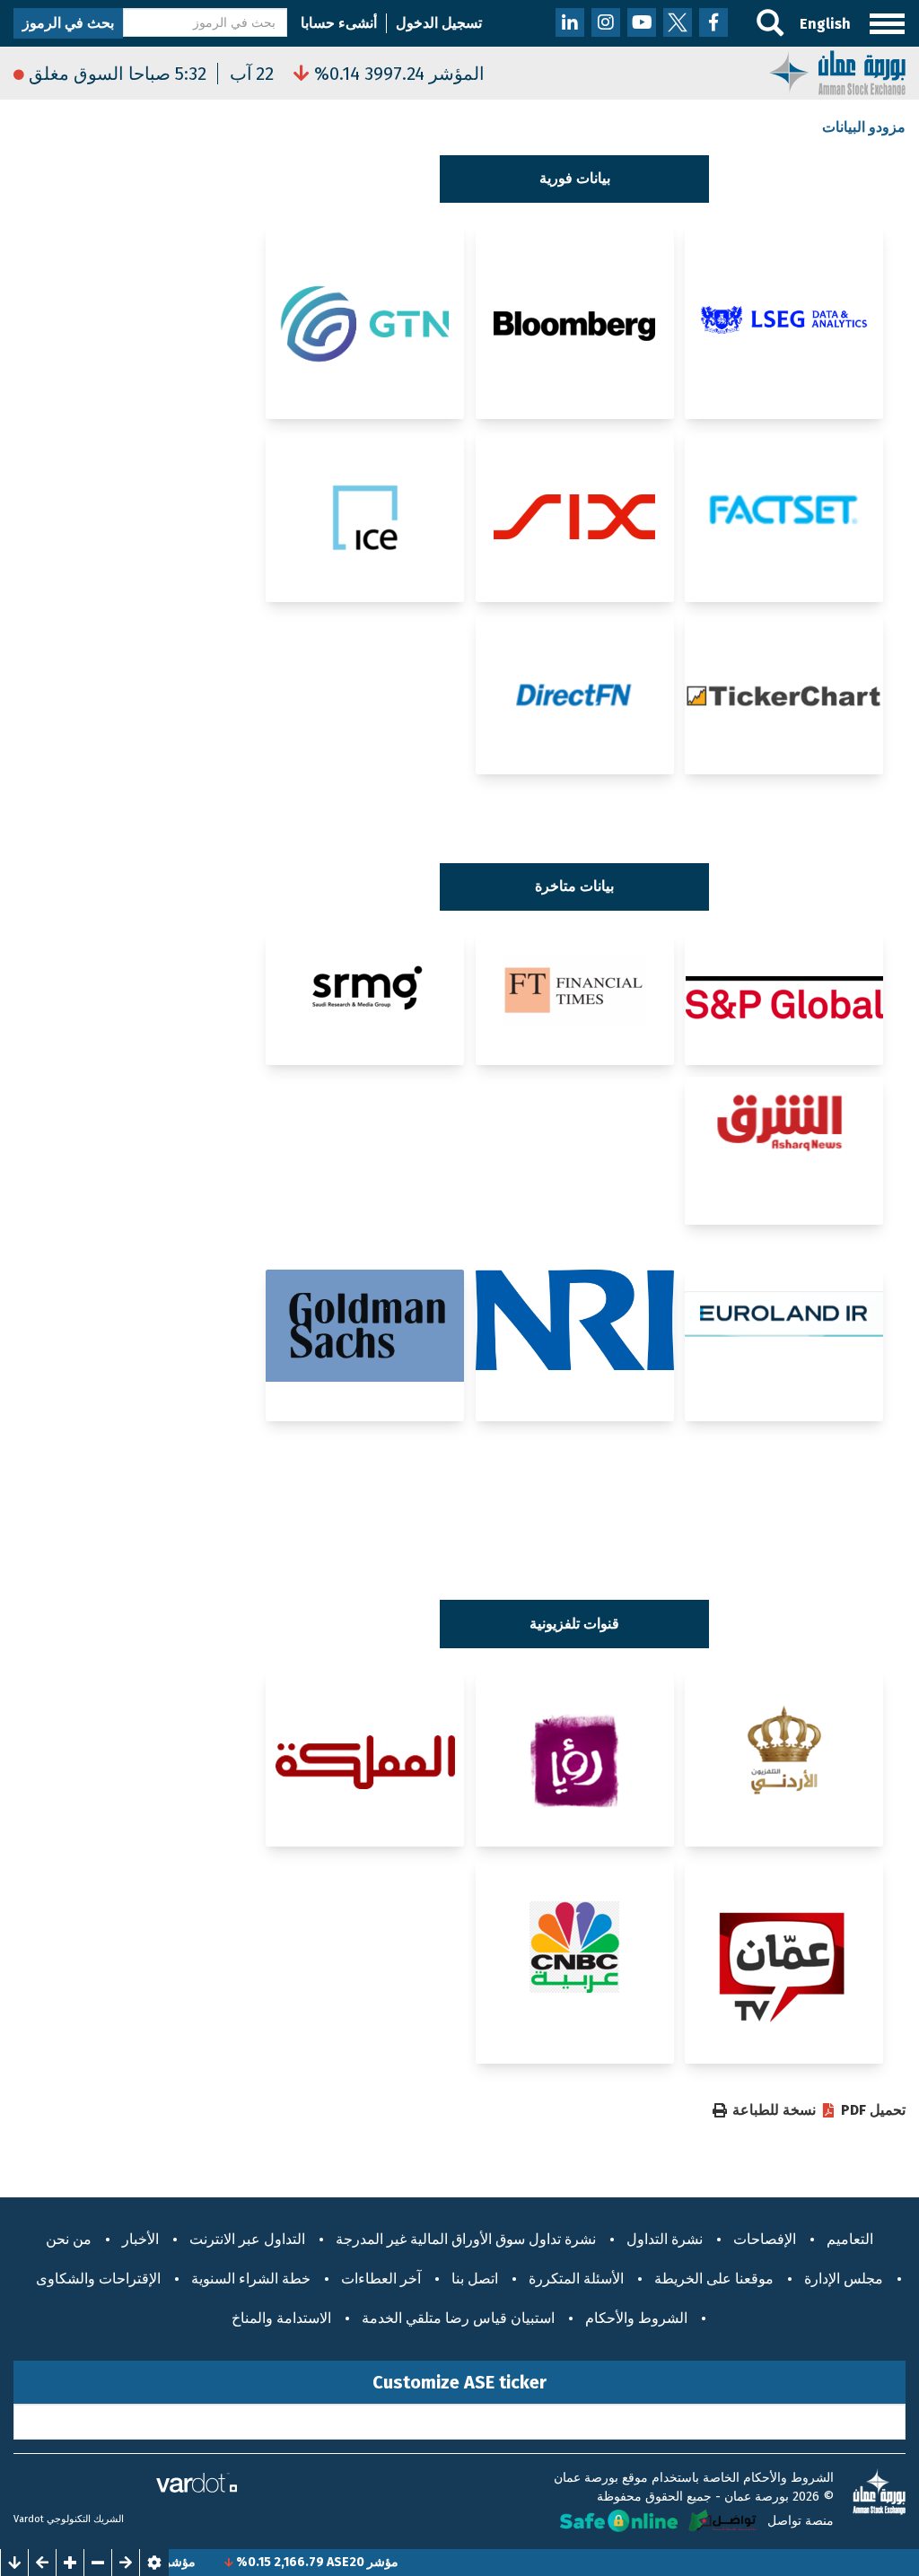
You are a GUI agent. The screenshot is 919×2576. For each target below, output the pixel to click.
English (825, 24)
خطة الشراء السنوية (251, 2279)
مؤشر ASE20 (399, 2562)
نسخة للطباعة (774, 2110)
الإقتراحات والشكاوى (98, 2279)
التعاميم (850, 2239)
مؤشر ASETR (197, 2562)
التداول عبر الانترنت (247, 2239)
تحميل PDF (873, 2110)
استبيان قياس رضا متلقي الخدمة (458, 2318)
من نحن (69, 2239)
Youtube (642, 22)
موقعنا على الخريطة (714, 2279)
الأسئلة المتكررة (576, 2279)
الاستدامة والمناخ (281, 2318)
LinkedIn (570, 22)
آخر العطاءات (381, 2279)
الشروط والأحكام (636, 2318)
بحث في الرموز (68, 23)
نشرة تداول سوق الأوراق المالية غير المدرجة (466, 2239)
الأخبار (140, 2239)
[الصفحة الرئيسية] (837, 73)
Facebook (713, 22)
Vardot (29, 2519)
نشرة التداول (665, 2239)
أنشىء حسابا (339, 23)
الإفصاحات (765, 2239)
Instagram (606, 22)
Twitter (678, 22)
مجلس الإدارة (844, 2279)
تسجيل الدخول (439, 23)
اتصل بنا (475, 2279)
